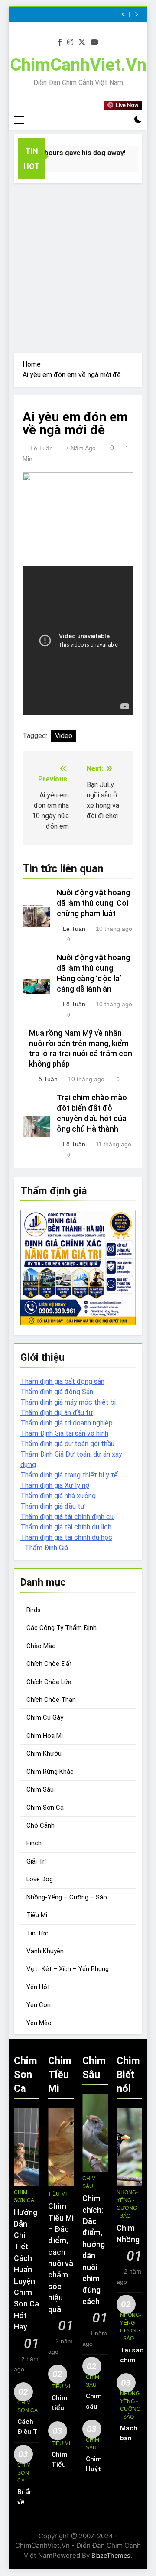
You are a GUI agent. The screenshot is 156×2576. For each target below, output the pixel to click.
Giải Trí (36, 1861)
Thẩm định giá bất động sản (62, 1381)
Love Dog (40, 1879)
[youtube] (94, 42)
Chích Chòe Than (51, 1700)
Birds (34, 1610)
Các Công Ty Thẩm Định (62, 1628)
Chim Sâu (40, 1789)
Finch (34, 1843)
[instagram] (70, 42)
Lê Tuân (42, 448)
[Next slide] (136, 15)
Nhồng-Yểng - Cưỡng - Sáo (127, 2204)
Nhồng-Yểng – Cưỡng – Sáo (67, 1897)
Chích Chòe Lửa (49, 1682)
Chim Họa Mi (45, 1736)
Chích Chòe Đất (49, 1664)
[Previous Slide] (123, 15)
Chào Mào (41, 1646)
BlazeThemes (111, 2555)
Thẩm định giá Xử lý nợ (55, 1485)
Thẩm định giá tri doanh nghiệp (67, 1423)
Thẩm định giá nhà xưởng (58, 1496)
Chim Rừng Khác (50, 1772)
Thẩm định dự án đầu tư (57, 1413)
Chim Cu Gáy (45, 1717)
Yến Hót (38, 1987)
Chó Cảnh (41, 1825)
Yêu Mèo (39, 2023)
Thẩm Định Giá (46, 1548)
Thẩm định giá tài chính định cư (67, 1517)
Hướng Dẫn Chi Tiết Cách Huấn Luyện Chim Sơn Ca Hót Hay (26, 2270)
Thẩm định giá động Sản (57, 1392)
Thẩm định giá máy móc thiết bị (68, 1402)
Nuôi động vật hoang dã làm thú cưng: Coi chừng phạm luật (93, 903)
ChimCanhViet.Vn (78, 65)
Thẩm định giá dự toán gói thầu (67, 1444)
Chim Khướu (44, 1753)
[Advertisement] (78, 266)
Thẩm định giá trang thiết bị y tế (69, 1475)
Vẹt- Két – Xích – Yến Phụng (68, 1969)
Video (64, 736)
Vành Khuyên (45, 1951)
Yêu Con (39, 2005)
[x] (82, 42)
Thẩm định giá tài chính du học (66, 1537)
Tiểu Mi (37, 1915)
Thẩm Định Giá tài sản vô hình (64, 1433)
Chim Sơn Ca (45, 1808)
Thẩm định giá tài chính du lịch (66, 1527)
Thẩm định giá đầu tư (53, 1506)
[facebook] (60, 42)
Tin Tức (37, 1933)
